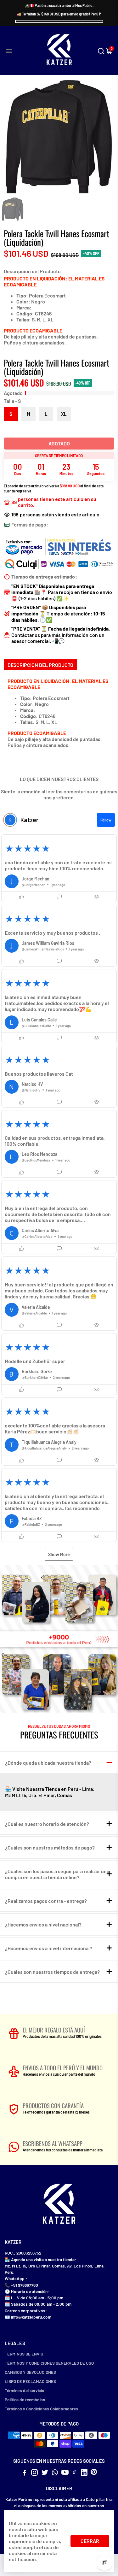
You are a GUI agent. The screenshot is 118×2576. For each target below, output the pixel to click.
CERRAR (90, 2541)
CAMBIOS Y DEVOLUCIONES (30, 2372)
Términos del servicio (25, 2390)
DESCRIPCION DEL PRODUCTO (40, 665)
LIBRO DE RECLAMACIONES (30, 2381)
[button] (59, 868)
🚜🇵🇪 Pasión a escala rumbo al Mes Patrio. (59, 5)
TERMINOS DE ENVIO (24, 2354)
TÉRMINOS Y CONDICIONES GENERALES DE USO (49, 2363)
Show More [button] (59, 1554)
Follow (106, 820)
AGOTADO (59, 443)
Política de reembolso (25, 2400)
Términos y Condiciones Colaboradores (41, 2409)
